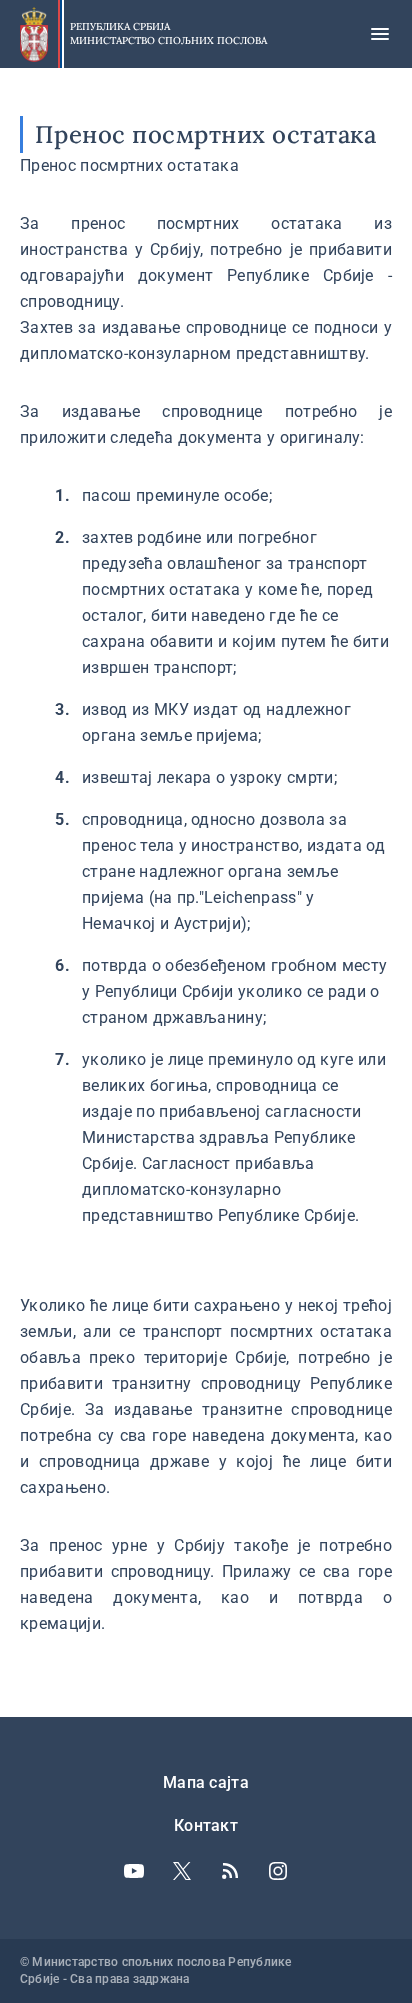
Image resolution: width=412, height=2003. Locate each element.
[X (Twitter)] (182, 1871)
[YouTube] (134, 1871)
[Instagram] (278, 1871)
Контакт (206, 1825)
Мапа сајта (206, 1782)
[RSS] (230, 1871)
